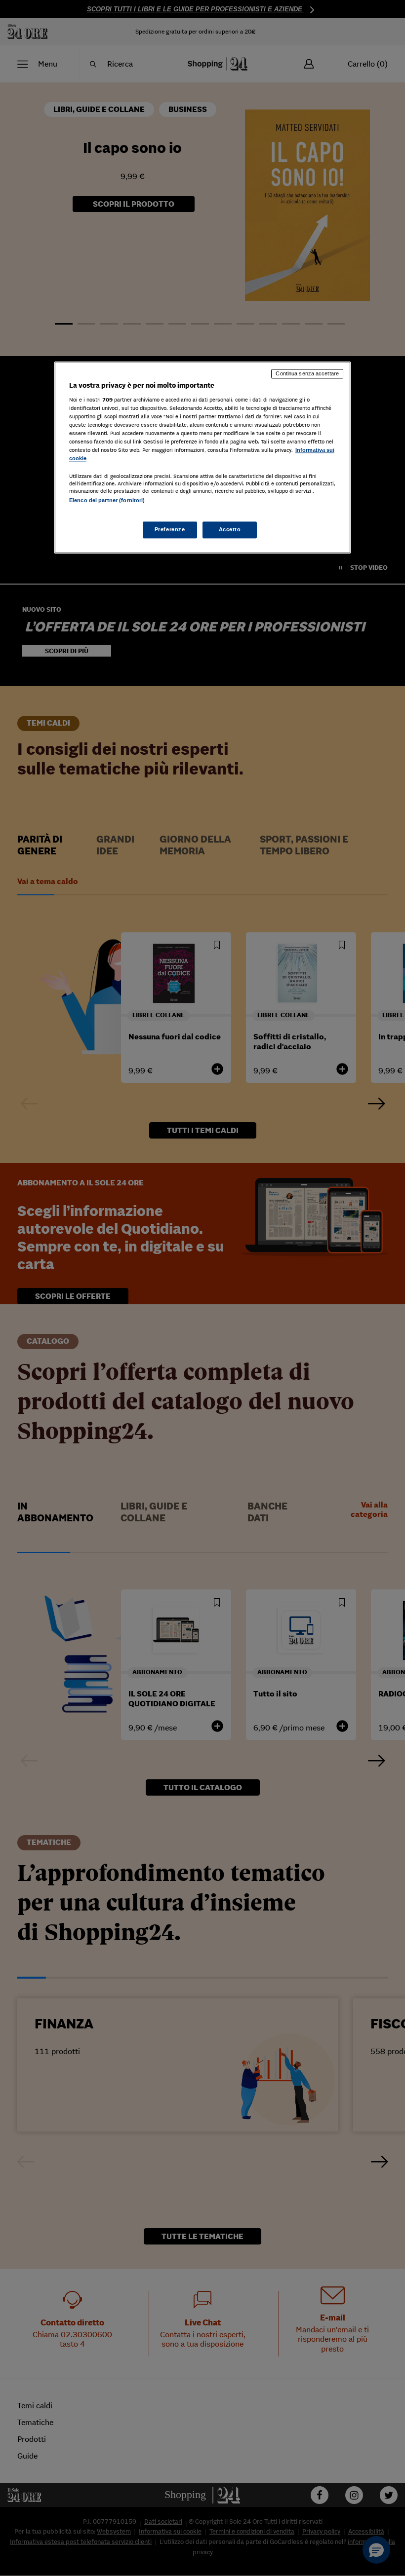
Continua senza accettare (307, 374)
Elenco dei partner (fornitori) (107, 501)
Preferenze (170, 529)
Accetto (230, 529)
